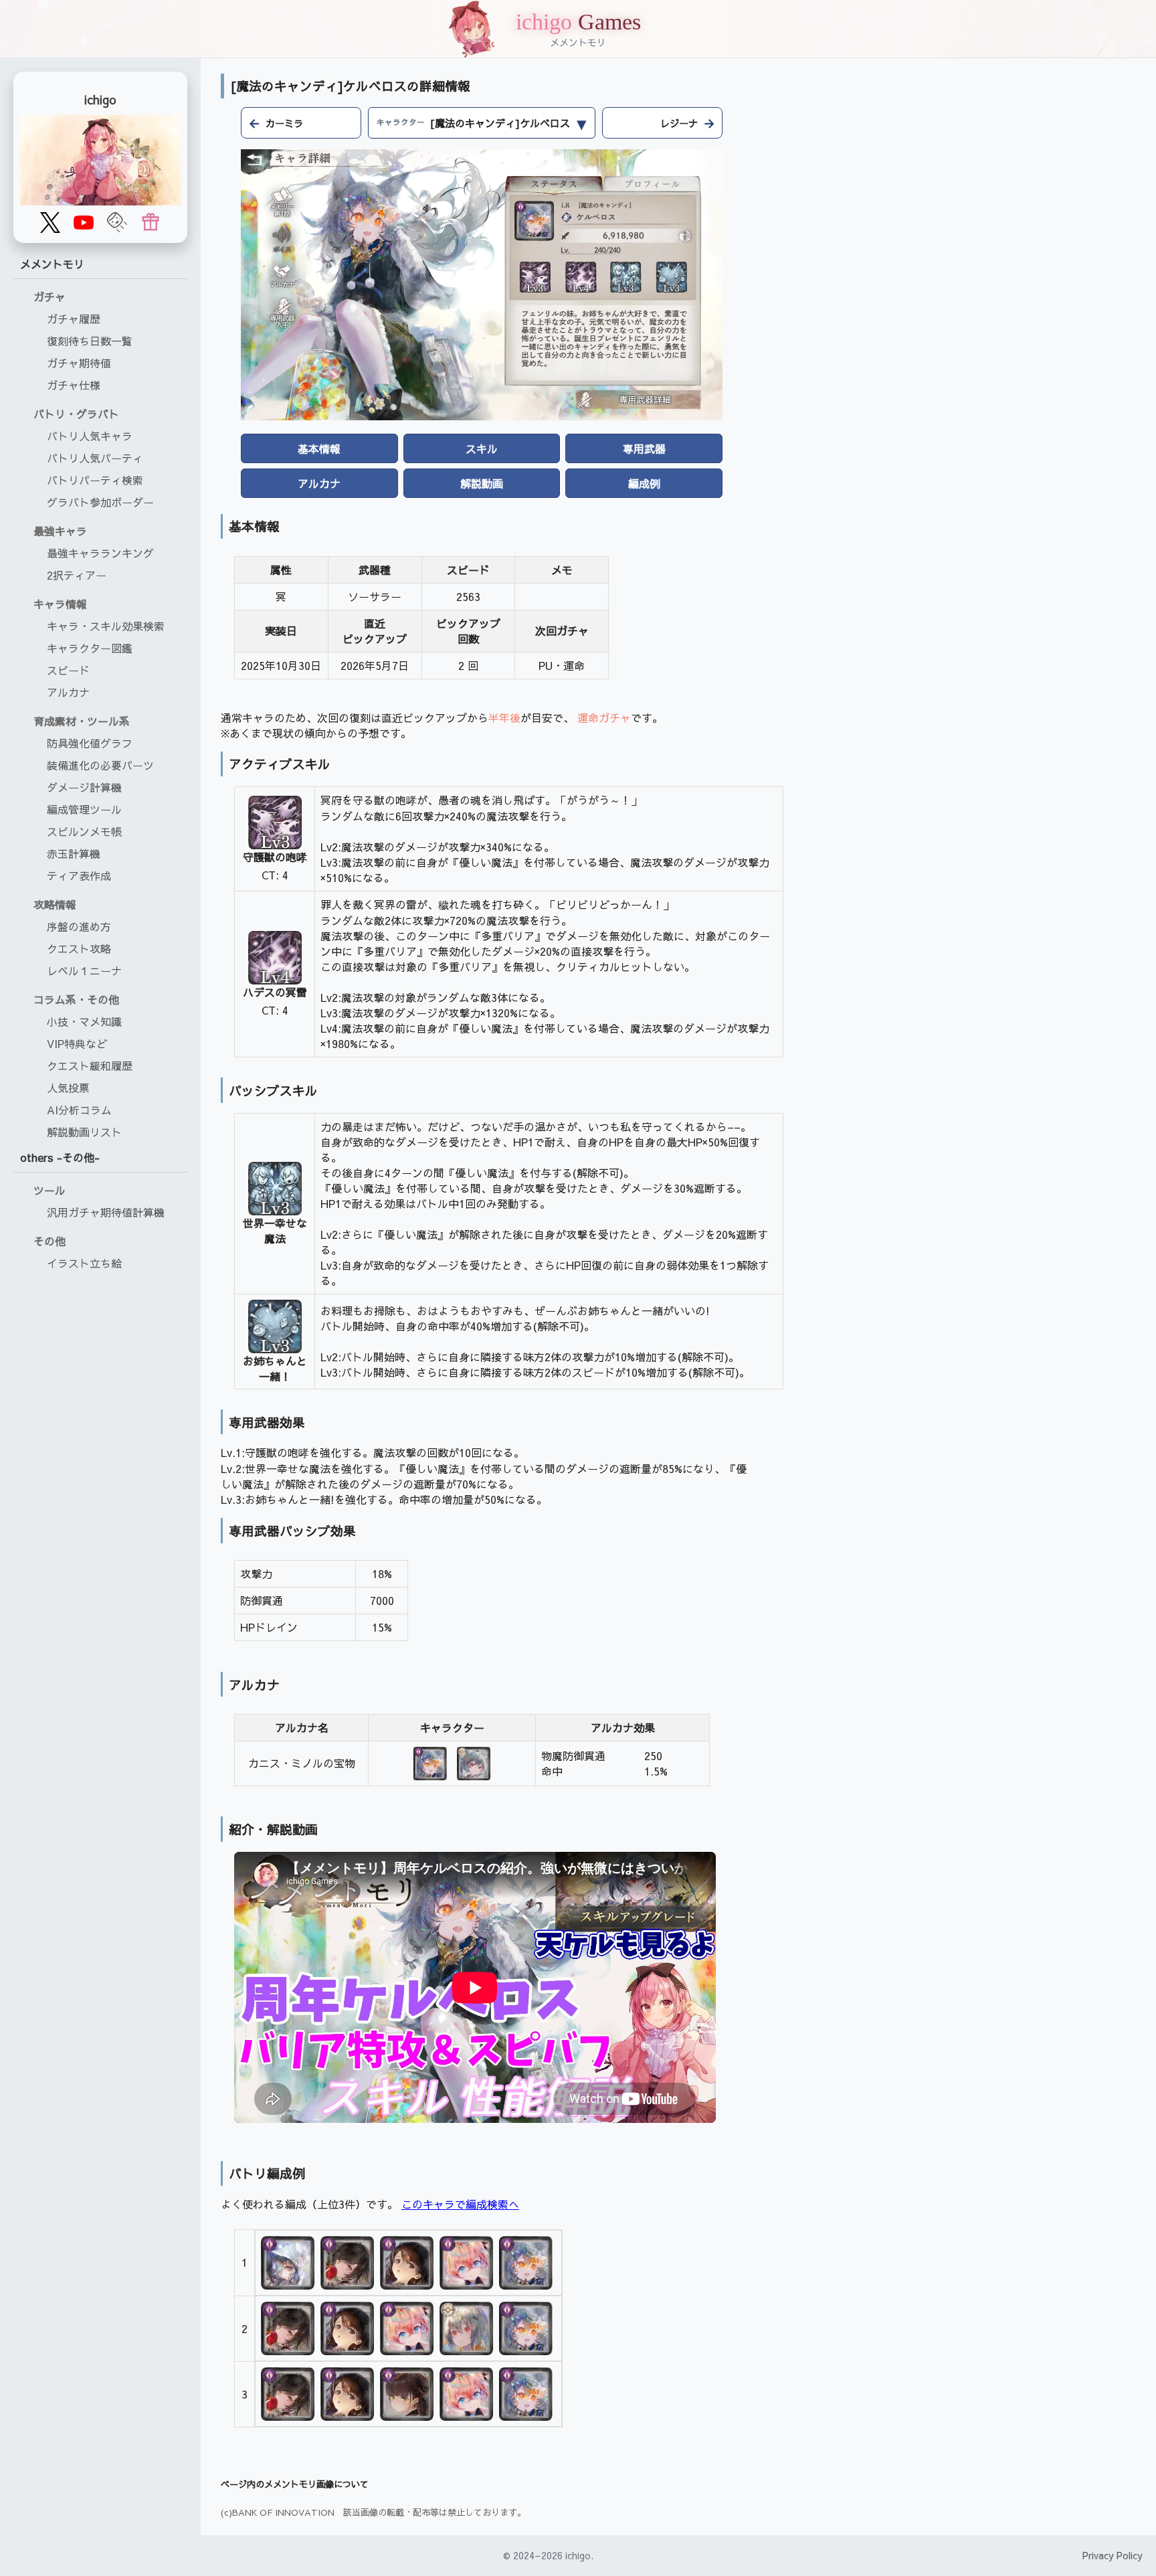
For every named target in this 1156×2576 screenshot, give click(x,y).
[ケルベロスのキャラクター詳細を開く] (474, 1764)
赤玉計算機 (74, 853)
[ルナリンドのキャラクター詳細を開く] (289, 2263)
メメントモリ (52, 264)
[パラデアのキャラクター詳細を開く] (408, 2263)
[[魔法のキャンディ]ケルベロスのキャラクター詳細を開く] (430, 1764)
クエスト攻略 (79, 948)
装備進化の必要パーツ (100, 765)
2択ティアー (77, 575)
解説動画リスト (84, 1132)
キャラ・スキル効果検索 (106, 626)
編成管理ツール (84, 809)
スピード (68, 670)
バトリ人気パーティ (95, 458)
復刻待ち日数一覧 (90, 341)
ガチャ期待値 (79, 363)
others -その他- (60, 1157)
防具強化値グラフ (90, 743)
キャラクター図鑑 (90, 648)
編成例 (644, 483)
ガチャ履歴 (74, 319)
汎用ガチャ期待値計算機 (106, 1212)
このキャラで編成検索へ (460, 2204)
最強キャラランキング (100, 553)
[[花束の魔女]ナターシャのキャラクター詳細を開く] (468, 2263)
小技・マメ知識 (84, 1021)
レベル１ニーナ (84, 970)
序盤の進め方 (79, 926)
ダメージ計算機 (84, 787)
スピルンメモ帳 (84, 831)
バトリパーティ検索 (95, 480)
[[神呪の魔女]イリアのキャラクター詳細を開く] (349, 2263)
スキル (482, 448)
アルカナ (68, 692)
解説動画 (482, 483)
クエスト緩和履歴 (90, 1065)
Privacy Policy (1113, 2555)
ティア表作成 (79, 875)
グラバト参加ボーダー (100, 502)
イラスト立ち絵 (84, 1263)
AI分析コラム (79, 1110)
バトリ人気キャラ (90, 436)
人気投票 (68, 1088)
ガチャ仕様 (74, 385)
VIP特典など (77, 1043)
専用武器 (644, 448)
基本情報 (319, 448)
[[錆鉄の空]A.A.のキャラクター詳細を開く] (468, 2328)
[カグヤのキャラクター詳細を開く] (408, 2394)
